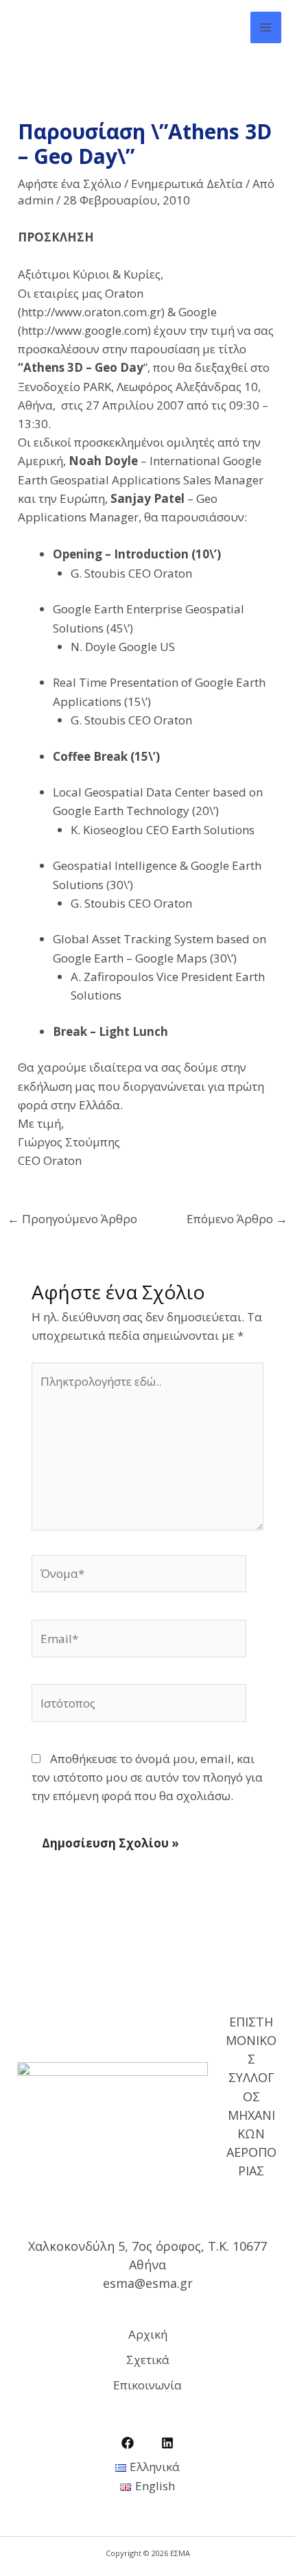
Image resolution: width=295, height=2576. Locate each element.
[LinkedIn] (167, 2443)
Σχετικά (148, 2360)
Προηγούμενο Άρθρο (72, 1219)
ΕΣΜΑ (45, 27)
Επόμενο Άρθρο (237, 1219)
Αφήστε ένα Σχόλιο (70, 184)
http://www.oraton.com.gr (91, 312)
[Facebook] (128, 2443)
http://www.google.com (84, 330)
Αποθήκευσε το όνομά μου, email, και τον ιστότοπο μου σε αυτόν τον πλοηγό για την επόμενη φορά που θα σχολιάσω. (147, 1777)
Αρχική (148, 2334)
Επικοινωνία (147, 2385)
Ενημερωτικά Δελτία (187, 184)
